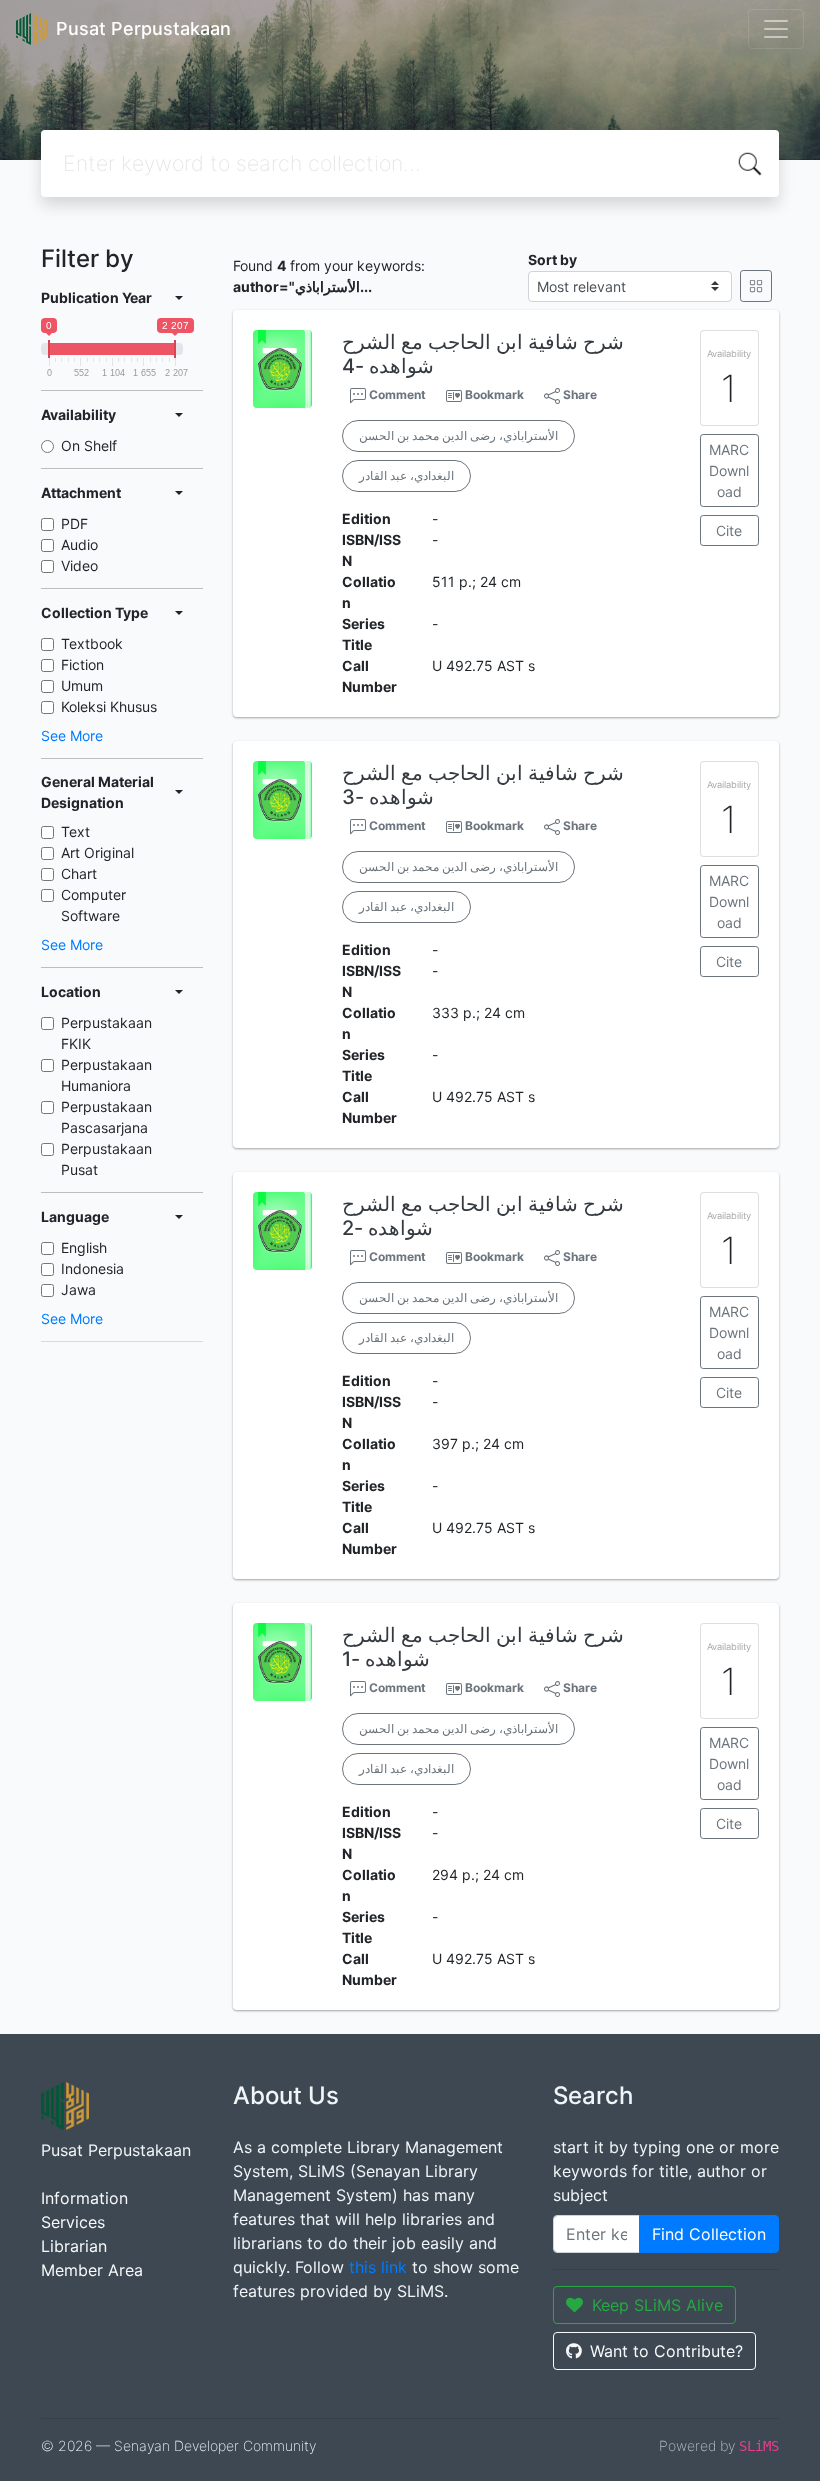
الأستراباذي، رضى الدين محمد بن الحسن (458, 435)
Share (578, 394)
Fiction (82, 664)
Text (75, 831)
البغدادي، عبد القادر (406, 475)
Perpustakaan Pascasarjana (106, 1117)
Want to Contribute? (666, 2351)
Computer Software (93, 905)
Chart (79, 873)
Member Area (92, 2270)
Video (79, 565)
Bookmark (494, 394)
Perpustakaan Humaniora (106, 1075)
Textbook (92, 643)
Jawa (78, 1289)
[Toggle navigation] (776, 29)
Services (73, 2222)
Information (84, 2198)
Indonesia (92, 1268)
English (84, 1247)
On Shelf (89, 445)
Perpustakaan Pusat (106, 1159)
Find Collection (709, 2234)
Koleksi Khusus (109, 706)
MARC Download (729, 470)
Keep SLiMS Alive (657, 2305)
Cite (729, 530)
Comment (396, 394)
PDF (74, 523)
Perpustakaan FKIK (106, 1033)
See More (72, 735)
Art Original (97, 852)
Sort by (552, 259)
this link (378, 2267)
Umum (82, 685)
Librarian (74, 2246)
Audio (79, 544)
